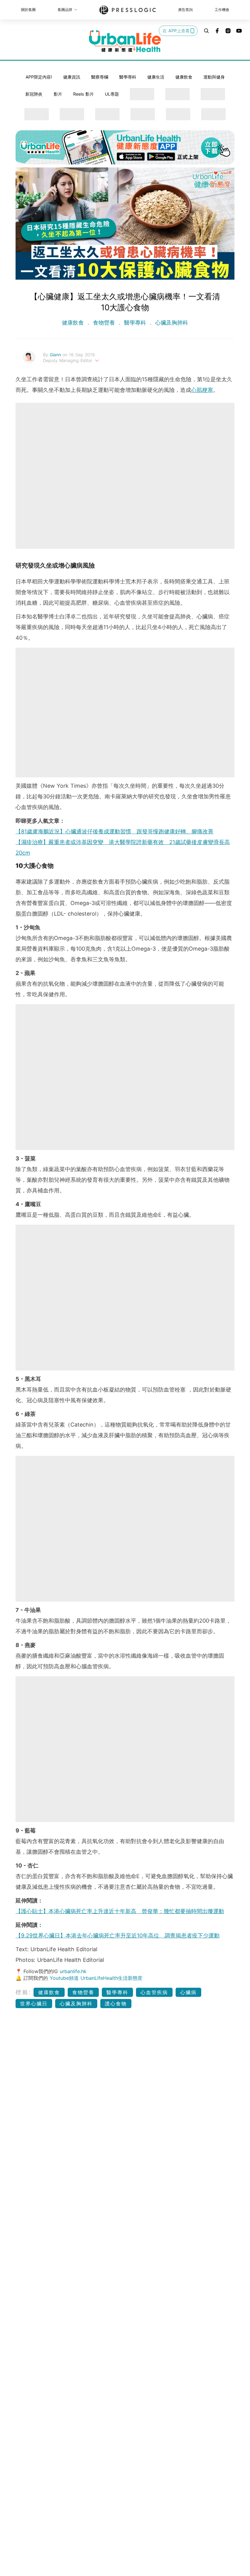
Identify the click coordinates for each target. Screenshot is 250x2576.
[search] (206, 31)
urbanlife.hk (73, 1971)
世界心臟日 (34, 2004)
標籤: (24, 1992)
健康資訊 (72, 77)
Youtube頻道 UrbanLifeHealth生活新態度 (96, 1978)
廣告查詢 (185, 10)
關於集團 (28, 10)
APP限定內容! (39, 77)
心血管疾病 (154, 1992)
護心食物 (116, 2004)
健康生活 (156, 77)
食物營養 (104, 323)
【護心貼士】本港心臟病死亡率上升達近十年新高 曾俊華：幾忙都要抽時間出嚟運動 (120, 1911)
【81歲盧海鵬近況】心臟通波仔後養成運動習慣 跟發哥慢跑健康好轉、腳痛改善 (114, 831)
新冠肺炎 (34, 94)
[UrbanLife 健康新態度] (125, 41)
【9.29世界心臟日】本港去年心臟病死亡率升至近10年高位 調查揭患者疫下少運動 (118, 1936)
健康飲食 (184, 77)
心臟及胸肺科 (171, 323)
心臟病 (188, 1992)
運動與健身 (214, 77)
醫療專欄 (100, 77)
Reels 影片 (84, 94)
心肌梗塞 (202, 390)
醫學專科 (128, 77)
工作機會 (222, 10)
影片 (58, 94)
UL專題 (112, 94)
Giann (56, 355)
